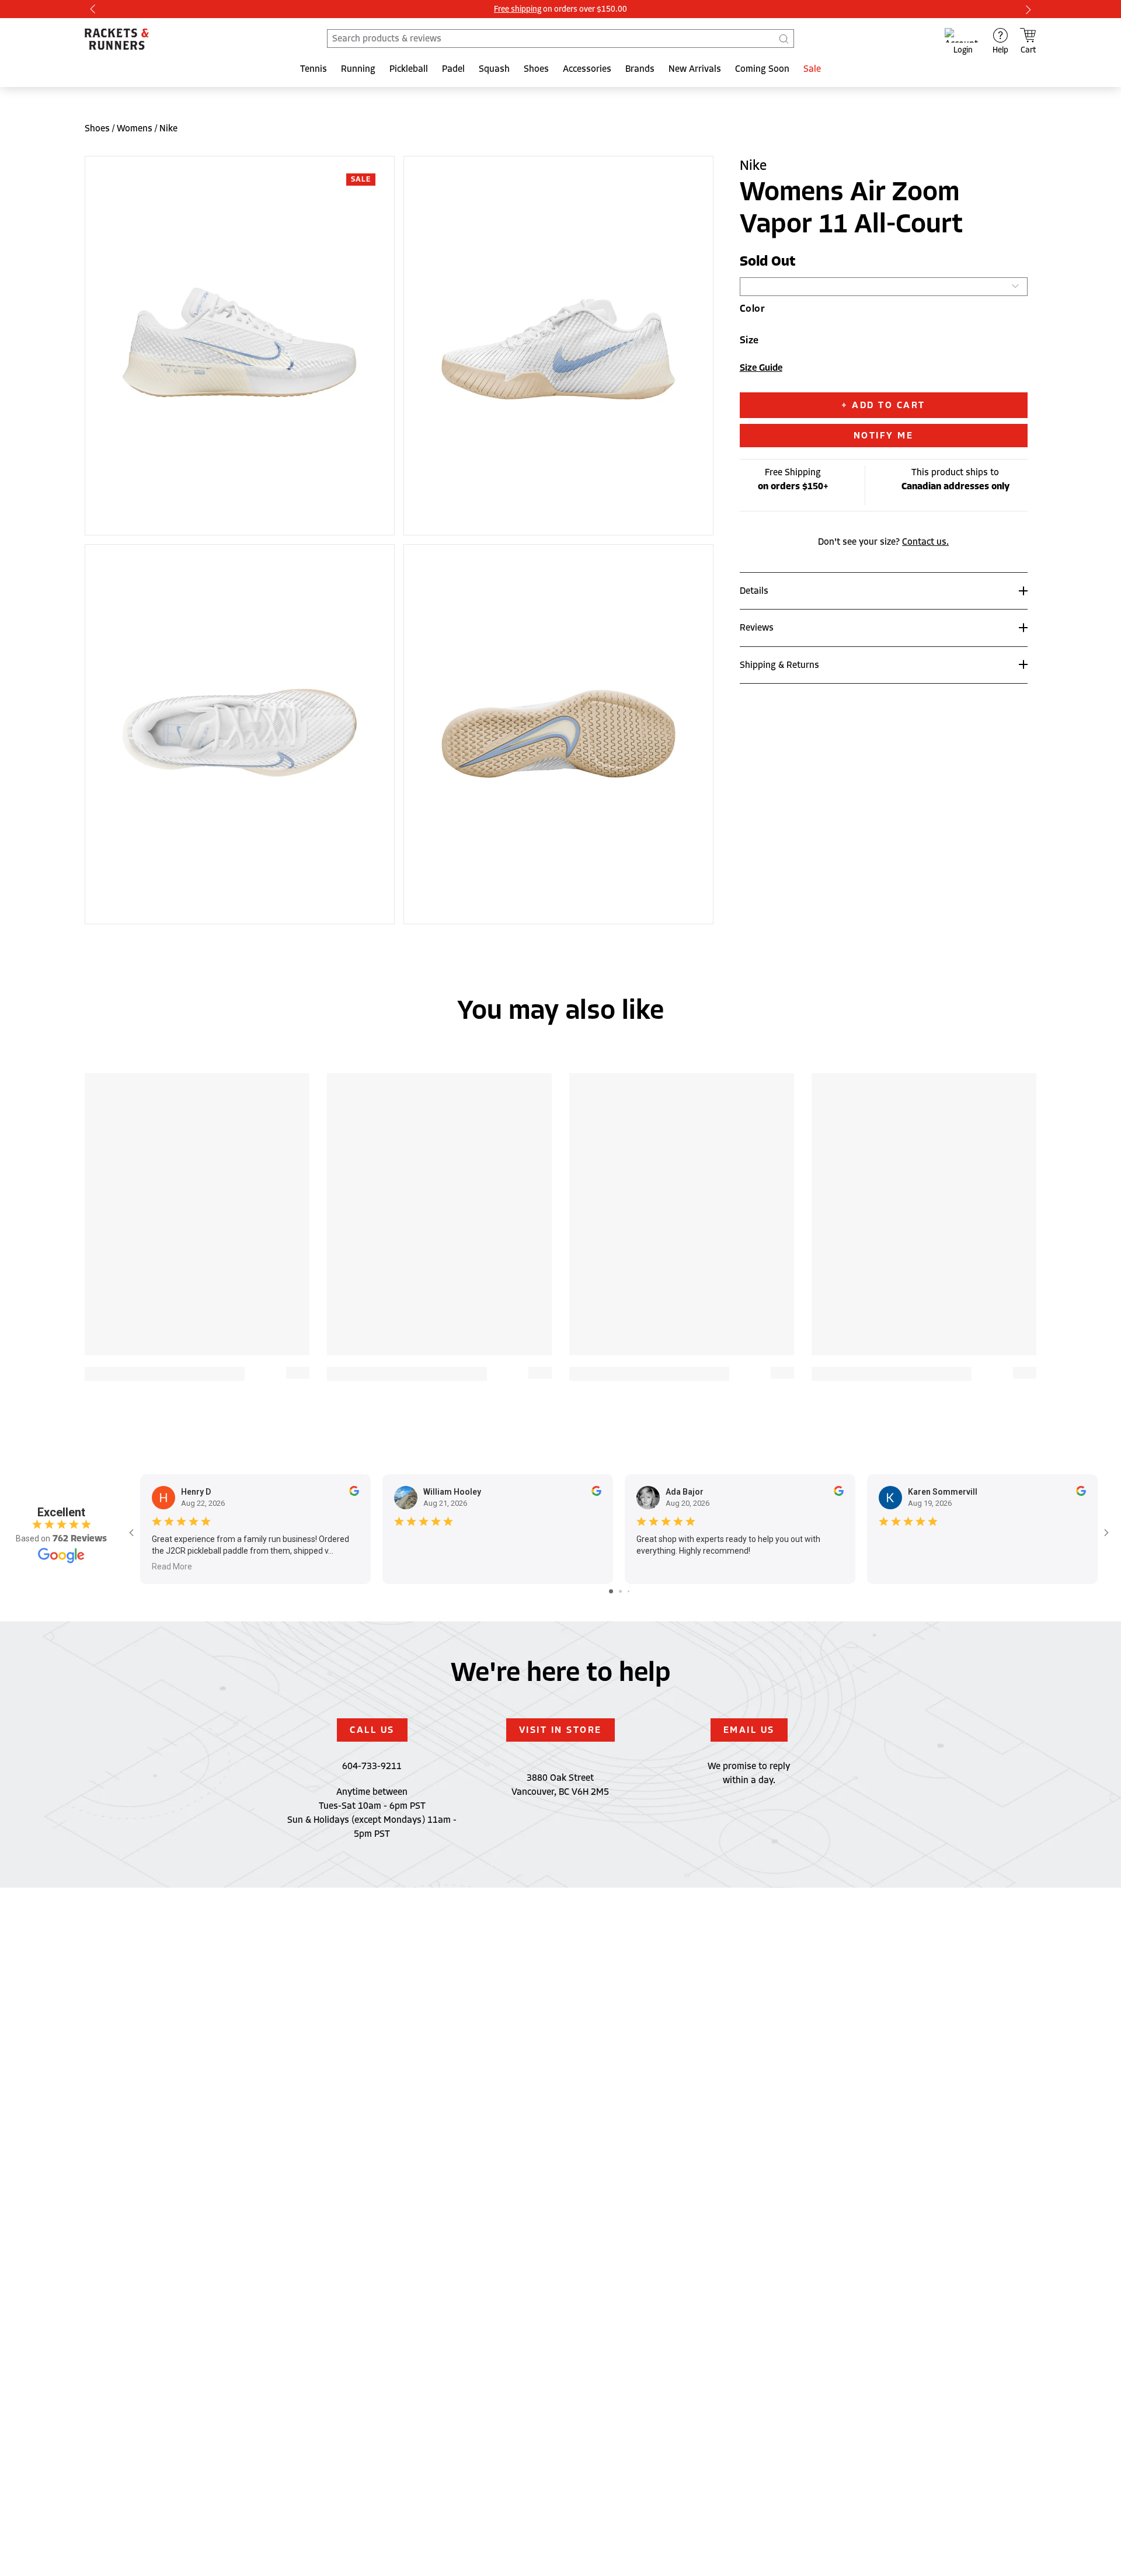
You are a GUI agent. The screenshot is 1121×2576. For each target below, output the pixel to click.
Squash (494, 69)
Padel (453, 69)
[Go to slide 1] (611, 1591)
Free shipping (518, 9)
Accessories (587, 69)
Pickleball (409, 69)
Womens (135, 128)
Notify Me (884, 435)
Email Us (749, 1730)
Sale (812, 69)
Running (358, 69)
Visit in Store (560, 1730)
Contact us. (925, 541)
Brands (640, 69)
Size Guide (761, 368)
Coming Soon (762, 69)
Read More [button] (172, 1567)
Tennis (314, 69)
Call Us (372, 1730)
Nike (168, 128)
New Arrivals (695, 69)
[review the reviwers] (354, 1493)
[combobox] (560, 39)
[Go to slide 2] (620, 1591)
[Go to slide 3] (629, 1591)
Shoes (536, 69)
